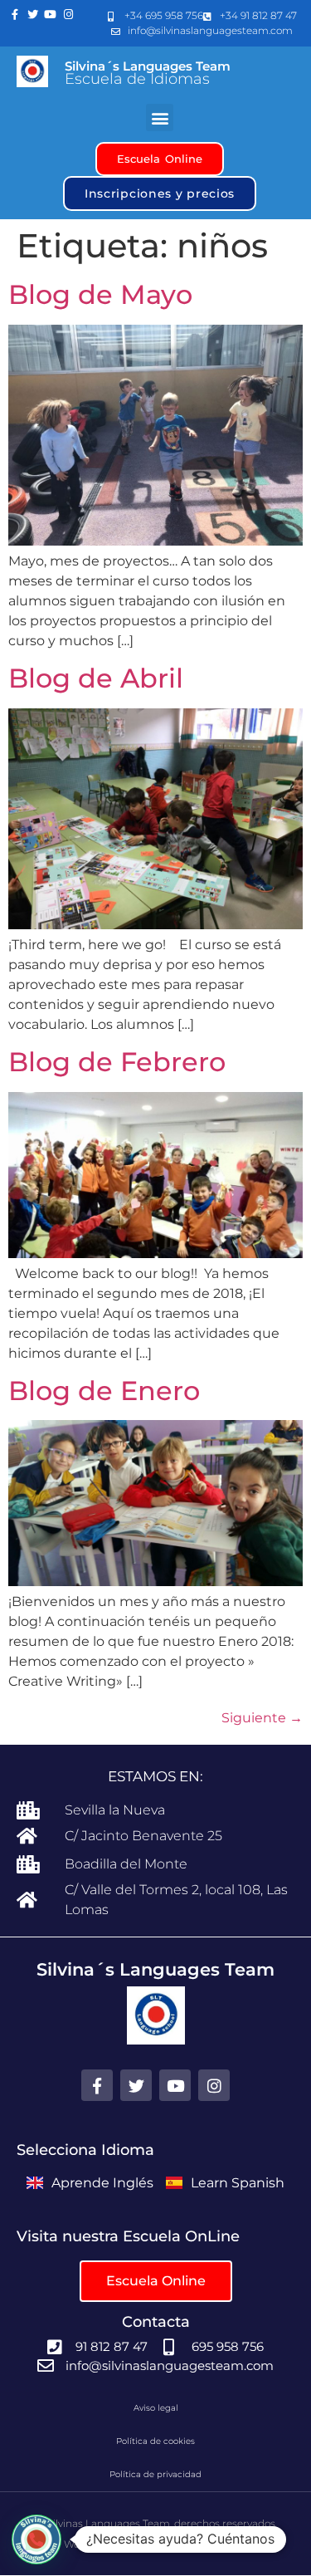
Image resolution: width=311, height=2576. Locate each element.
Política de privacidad (155, 2474)
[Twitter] (33, 15)
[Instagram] (69, 15)
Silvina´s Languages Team (148, 66)
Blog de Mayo (100, 294)
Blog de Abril (96, 678)
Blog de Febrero (117, 1062)
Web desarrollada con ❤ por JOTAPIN (155, 2544)
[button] (160, 118)
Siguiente (262, 1718)
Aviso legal (156, 2408)
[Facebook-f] (15, 15)
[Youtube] (51, 15)
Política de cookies (155, 2441)
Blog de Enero (104, 1391)
